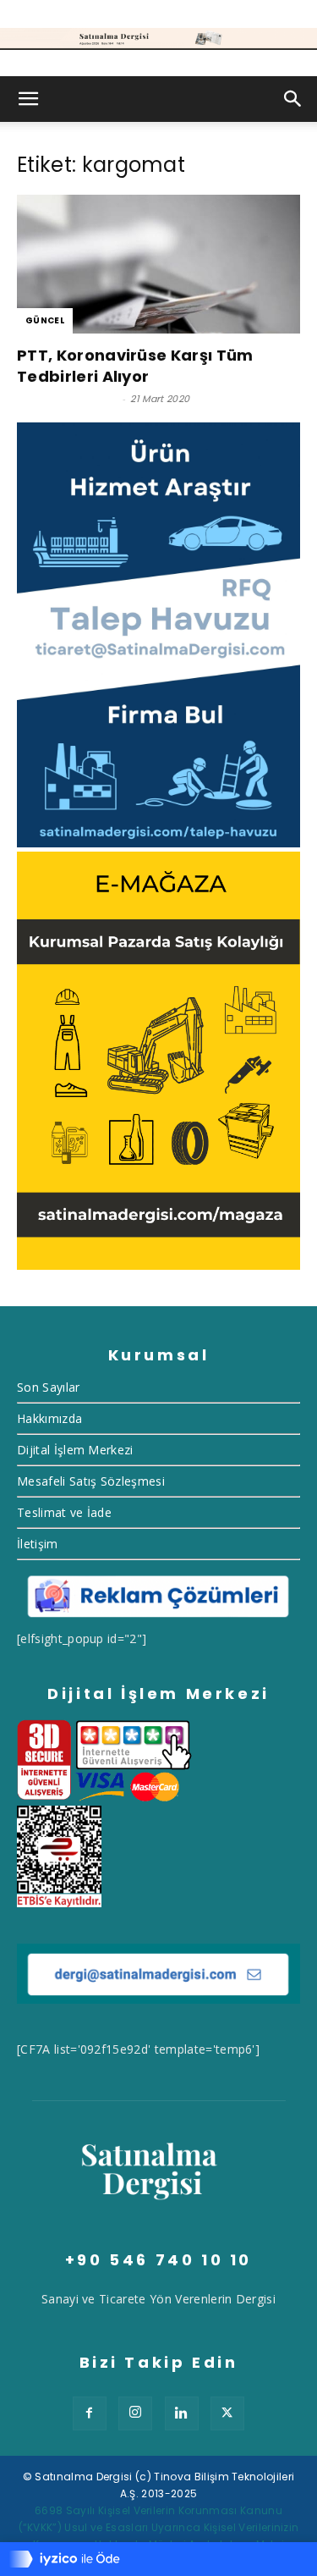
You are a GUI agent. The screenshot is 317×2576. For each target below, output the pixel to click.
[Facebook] (90, 2413)
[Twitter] (227, 2413)
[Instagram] (135, 2413)
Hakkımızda (49, 1418)
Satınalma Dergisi (67, 399)
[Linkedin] (182, 2413)
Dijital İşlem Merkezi (75, 1450)
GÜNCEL (45, 320)
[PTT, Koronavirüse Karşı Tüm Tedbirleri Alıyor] (158, 264)
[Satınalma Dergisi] (158, 39)
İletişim (38, 1544)
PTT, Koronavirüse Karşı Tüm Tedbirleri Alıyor (135, 366)
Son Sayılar (49, 1387)
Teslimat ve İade (64, 1512)
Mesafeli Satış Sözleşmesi (91, 1481)
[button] (29, 99)
